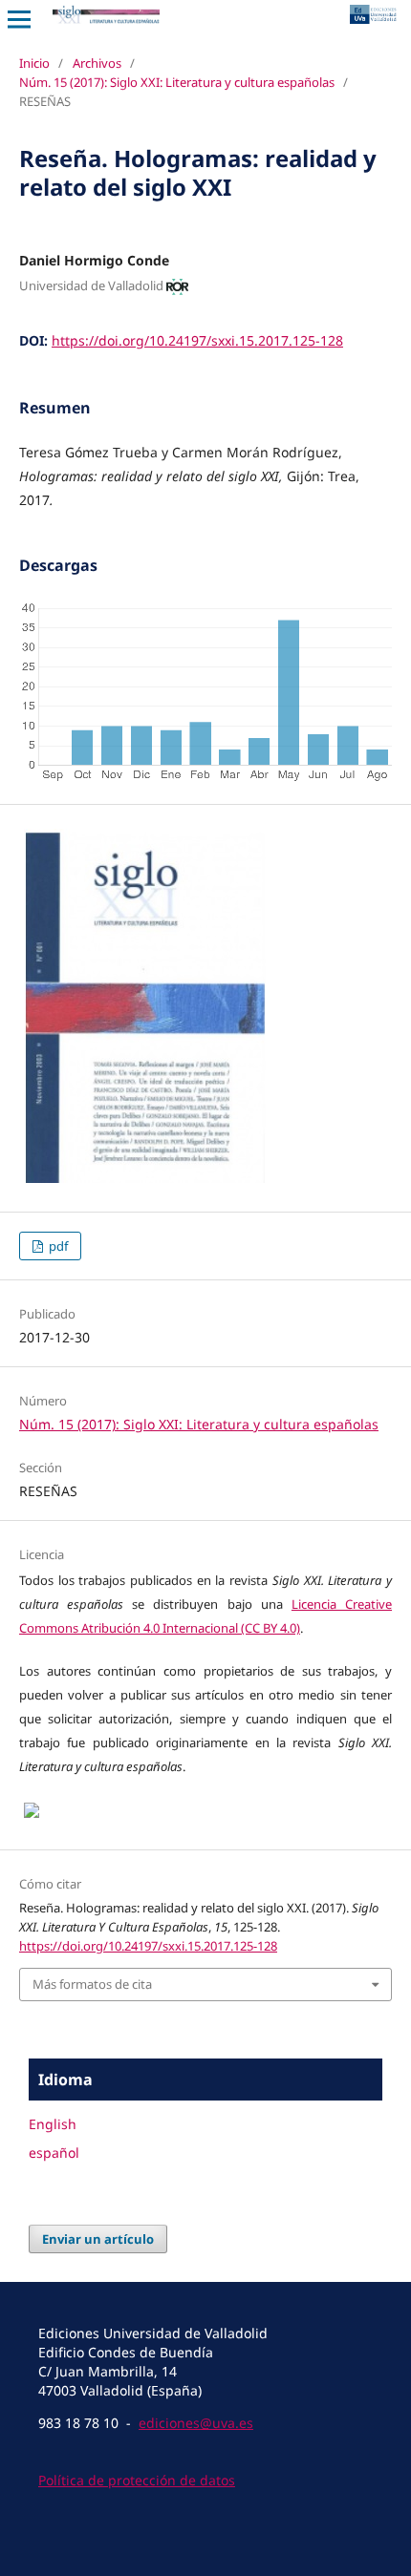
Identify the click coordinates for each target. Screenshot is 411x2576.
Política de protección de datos (137, 2480)
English (53, 2124)
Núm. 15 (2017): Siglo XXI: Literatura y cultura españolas (177, 82)
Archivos (97, 63)
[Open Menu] (19, 19)
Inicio (34, 63)
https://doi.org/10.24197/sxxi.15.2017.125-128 (197, 340)
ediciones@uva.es (196, 2423)
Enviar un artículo (98, 2239)
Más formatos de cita (92, 1984)
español (54, 2153)
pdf (57, 1246)
